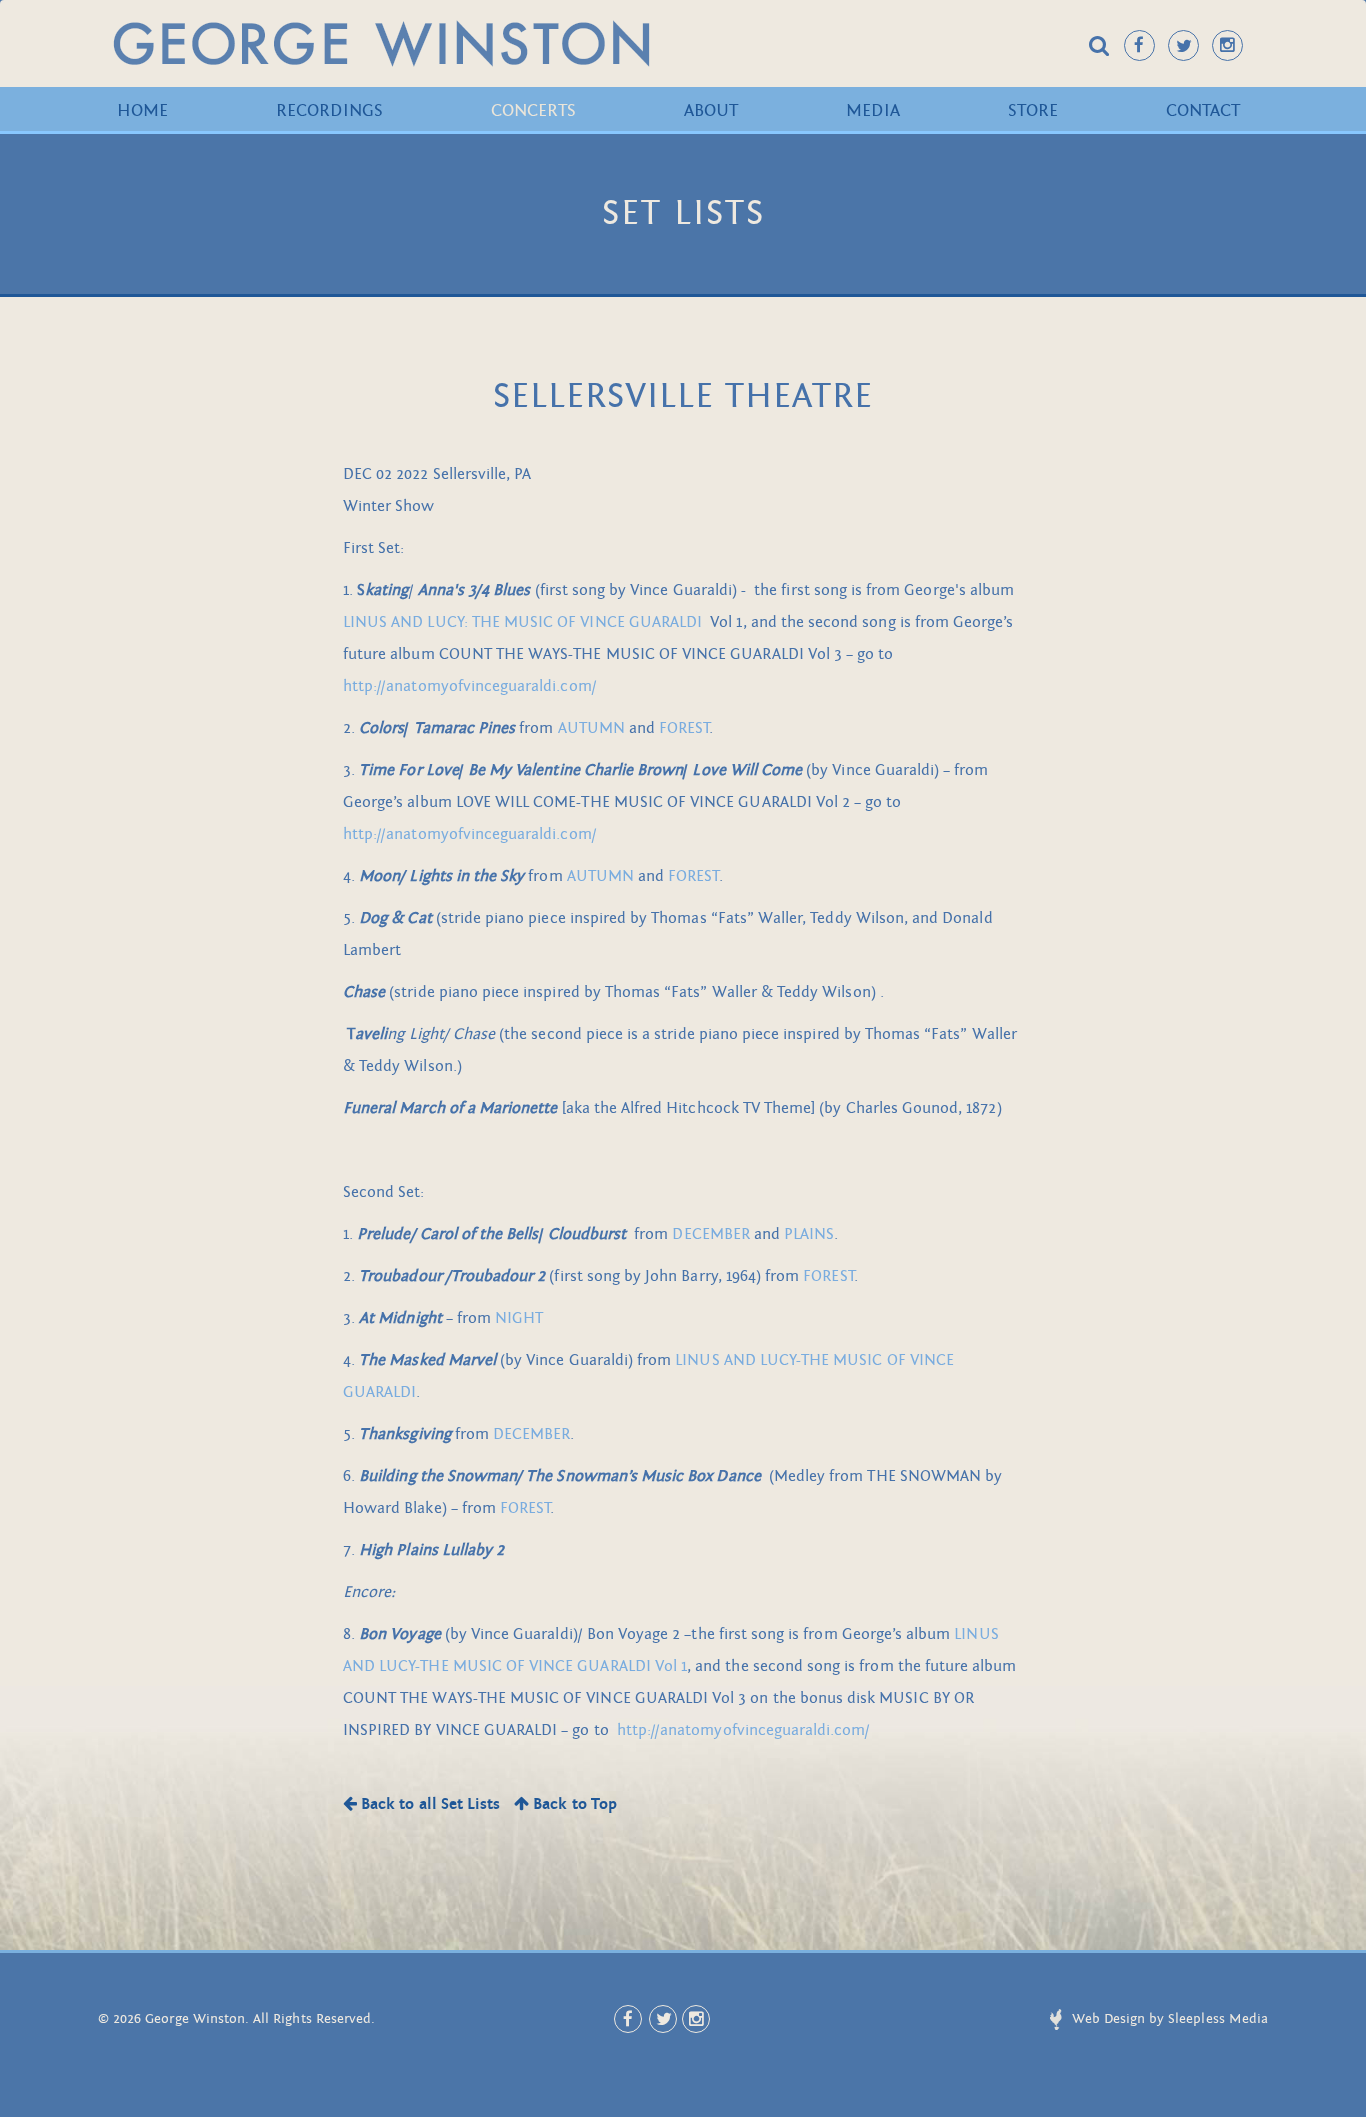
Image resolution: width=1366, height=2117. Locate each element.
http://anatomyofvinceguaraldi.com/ (470, 686)
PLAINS (809, 1234)
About (711, 110)
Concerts (533, 110)
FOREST (684, 728)
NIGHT (519, 1318)
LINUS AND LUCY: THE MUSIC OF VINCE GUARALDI (522, 622)
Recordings (329, 110)
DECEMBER (710, 1234)
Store (1033, 110)
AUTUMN (591, 728)
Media (872, 110)
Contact (1203, 110)
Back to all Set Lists (428, 1804)
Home (142, 110)
